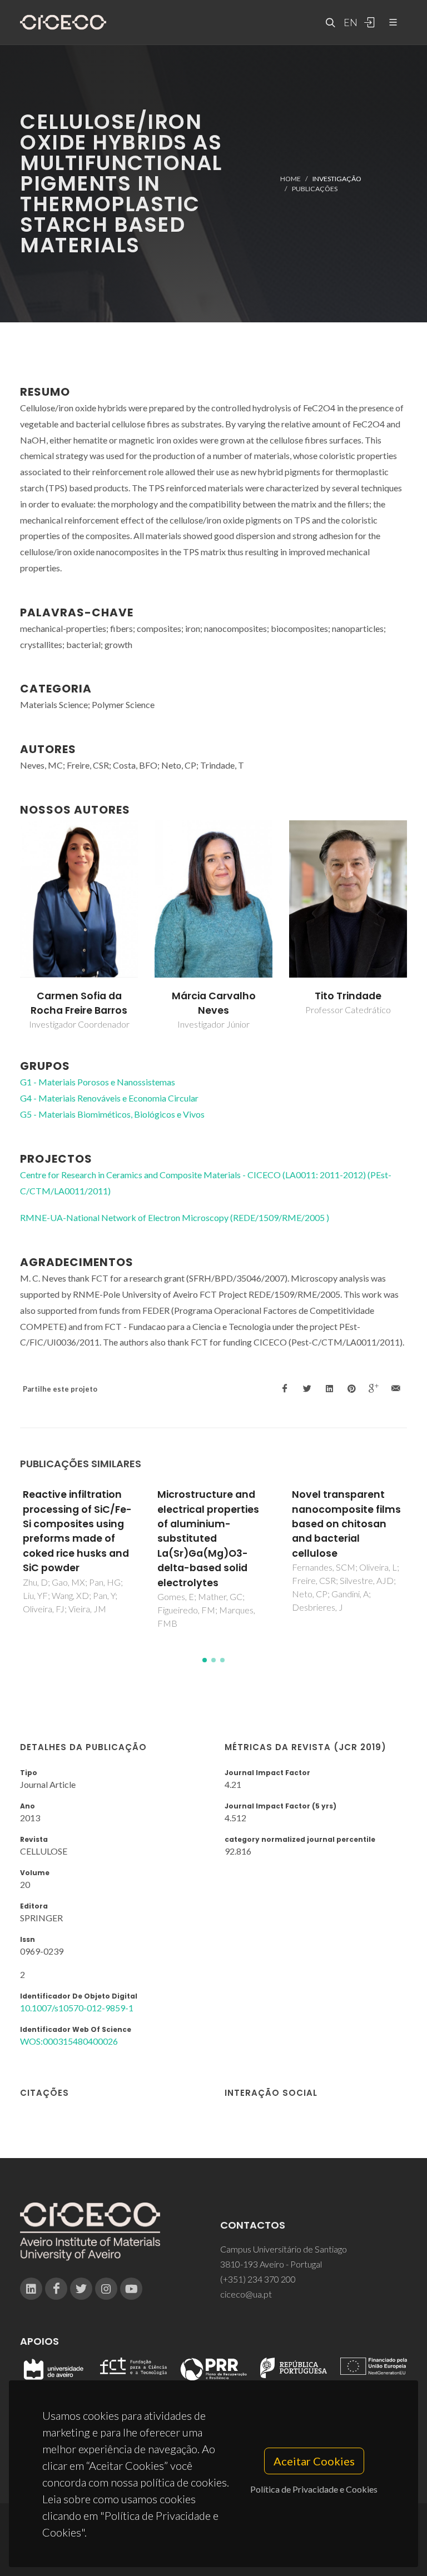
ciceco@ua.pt (246, 2294)
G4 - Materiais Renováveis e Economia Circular (109, 1098)
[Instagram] (106, 2289)
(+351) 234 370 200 (258, 2279)
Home (291, 178)
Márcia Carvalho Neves (214, 1003)
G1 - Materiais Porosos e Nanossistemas (98, 1082)
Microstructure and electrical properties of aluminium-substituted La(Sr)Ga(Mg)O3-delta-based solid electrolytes (208, 1538)
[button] (205, 1660)
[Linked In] (31, 2289)
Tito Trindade (348, 996)
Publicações (315, 189)
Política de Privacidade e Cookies (314, 2489)
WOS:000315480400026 (69, 2041)
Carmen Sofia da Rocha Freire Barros (79, 1003)
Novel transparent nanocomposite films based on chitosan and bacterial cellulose (346, 1524)
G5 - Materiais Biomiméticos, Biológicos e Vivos (112, 1114)
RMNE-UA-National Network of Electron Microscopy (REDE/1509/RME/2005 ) (175, 1217)
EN (349, 22)
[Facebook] (56, 2289)
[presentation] (10, 926)
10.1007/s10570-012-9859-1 (77, 2008)
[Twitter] (81, 2289)
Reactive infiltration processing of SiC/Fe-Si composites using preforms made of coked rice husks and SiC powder (77, 1531)
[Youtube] (131, 2289)
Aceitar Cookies (314, 2461)
